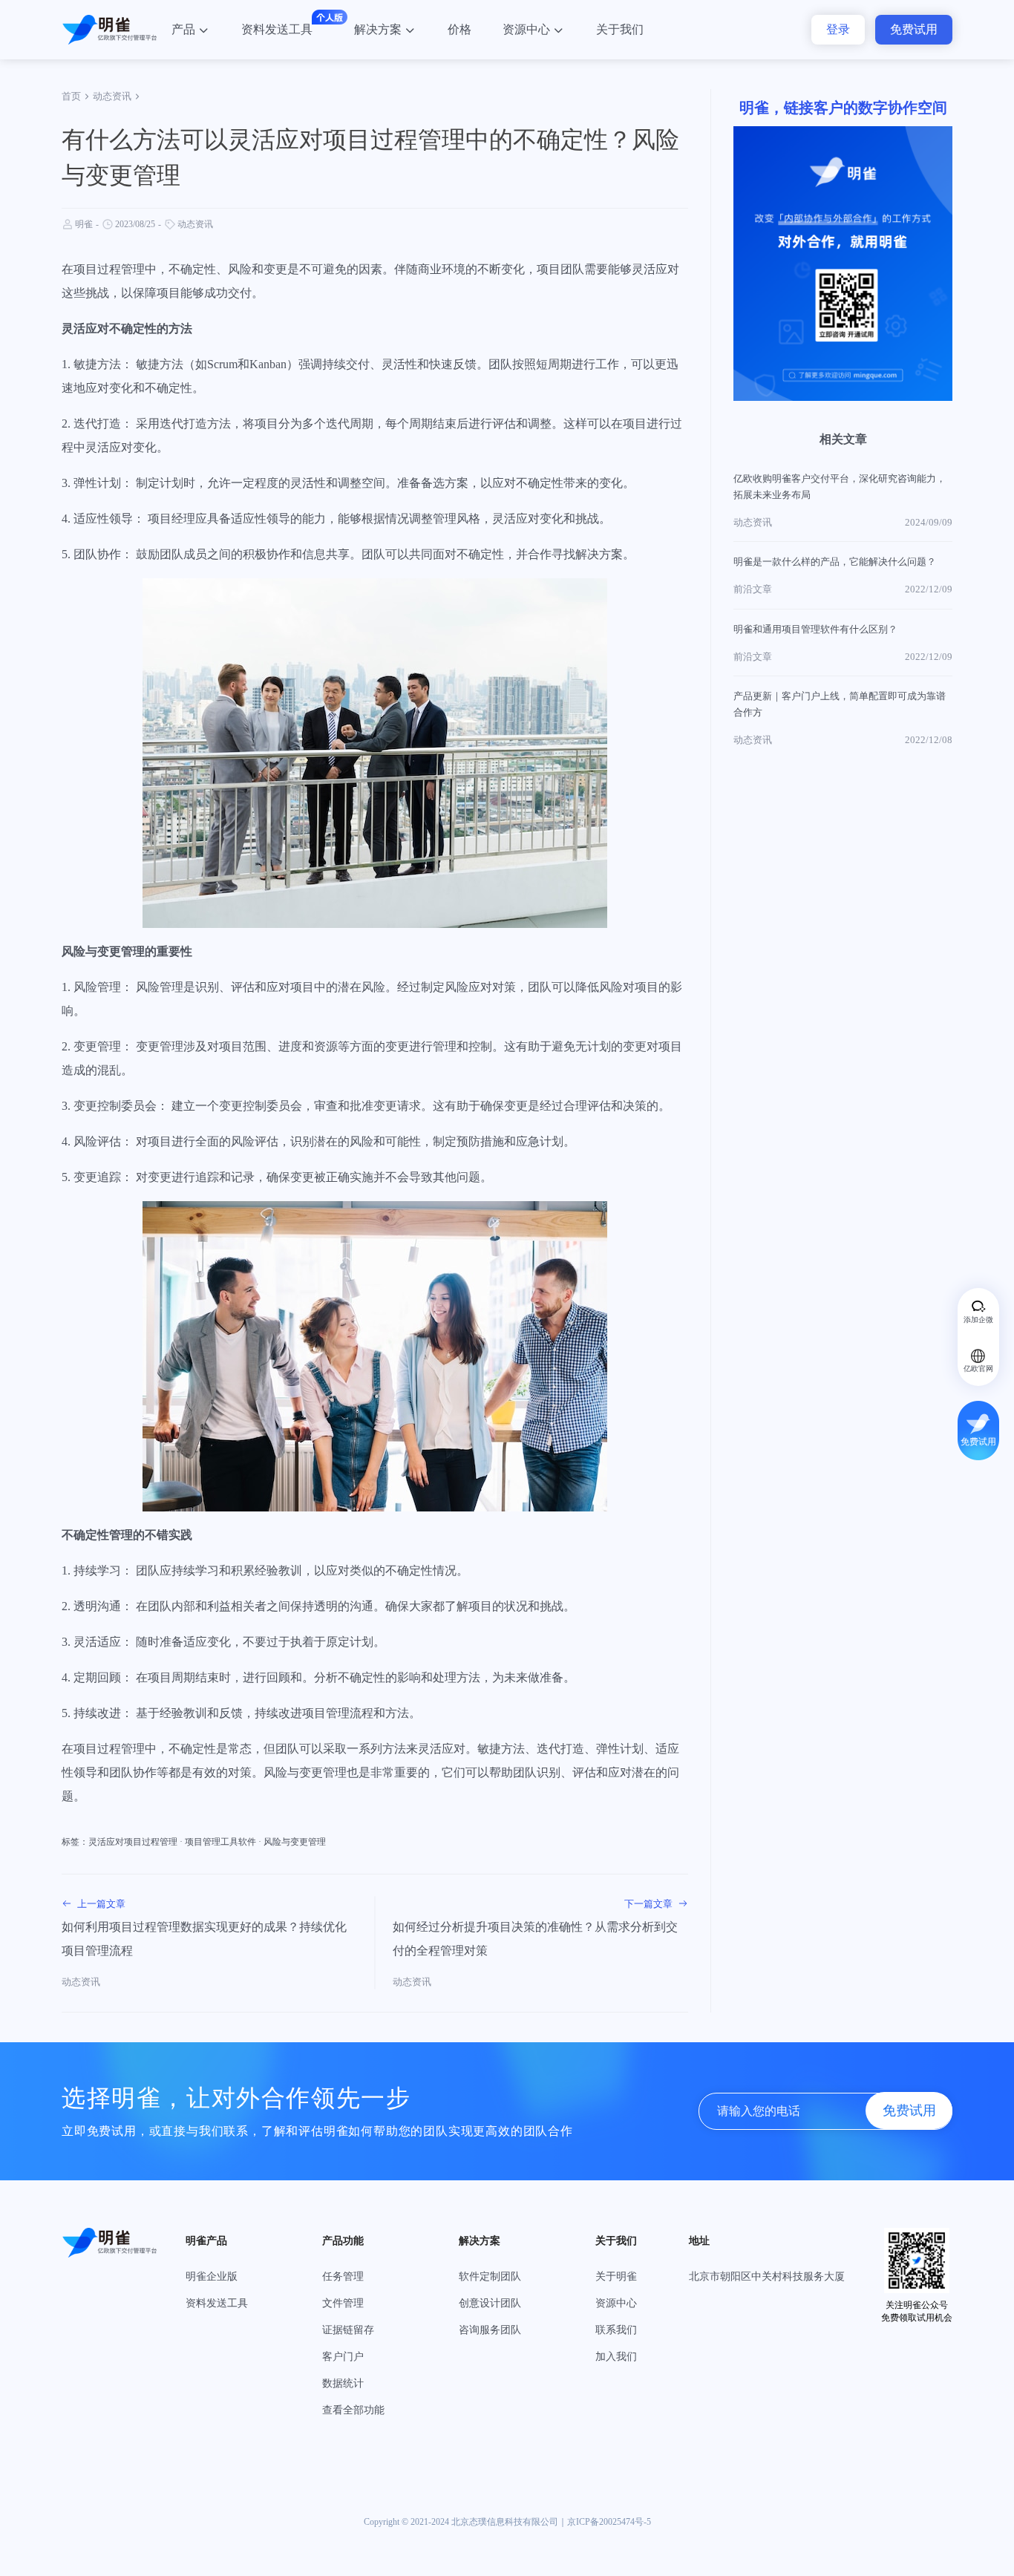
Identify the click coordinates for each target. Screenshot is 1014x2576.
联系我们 (616, 2330)
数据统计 (343, 2383)
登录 (838, 29)
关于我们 (620, 29)
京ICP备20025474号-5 (609, 2522)
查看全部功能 (353, 2410)
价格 (459, 29)
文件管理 (343, 2303)
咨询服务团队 (490, 2330)
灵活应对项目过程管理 (133, 1842)
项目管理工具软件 (220, 1842)
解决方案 (378, 29)
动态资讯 (112, 96)
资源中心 (526, 29)
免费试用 (914, 29)
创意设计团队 (490, 2303)
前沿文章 (753, 589)
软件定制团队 (490, 2276)
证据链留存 (348, 2330)
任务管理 (343, 2276)
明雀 (84, 224)
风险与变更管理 (295, 1842)
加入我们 (616, 2357)
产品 (183, 29)
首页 (71, 96)
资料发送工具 (277, 29)
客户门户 (343, 2357)
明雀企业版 (212, 2276)
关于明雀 (616, 2276)
